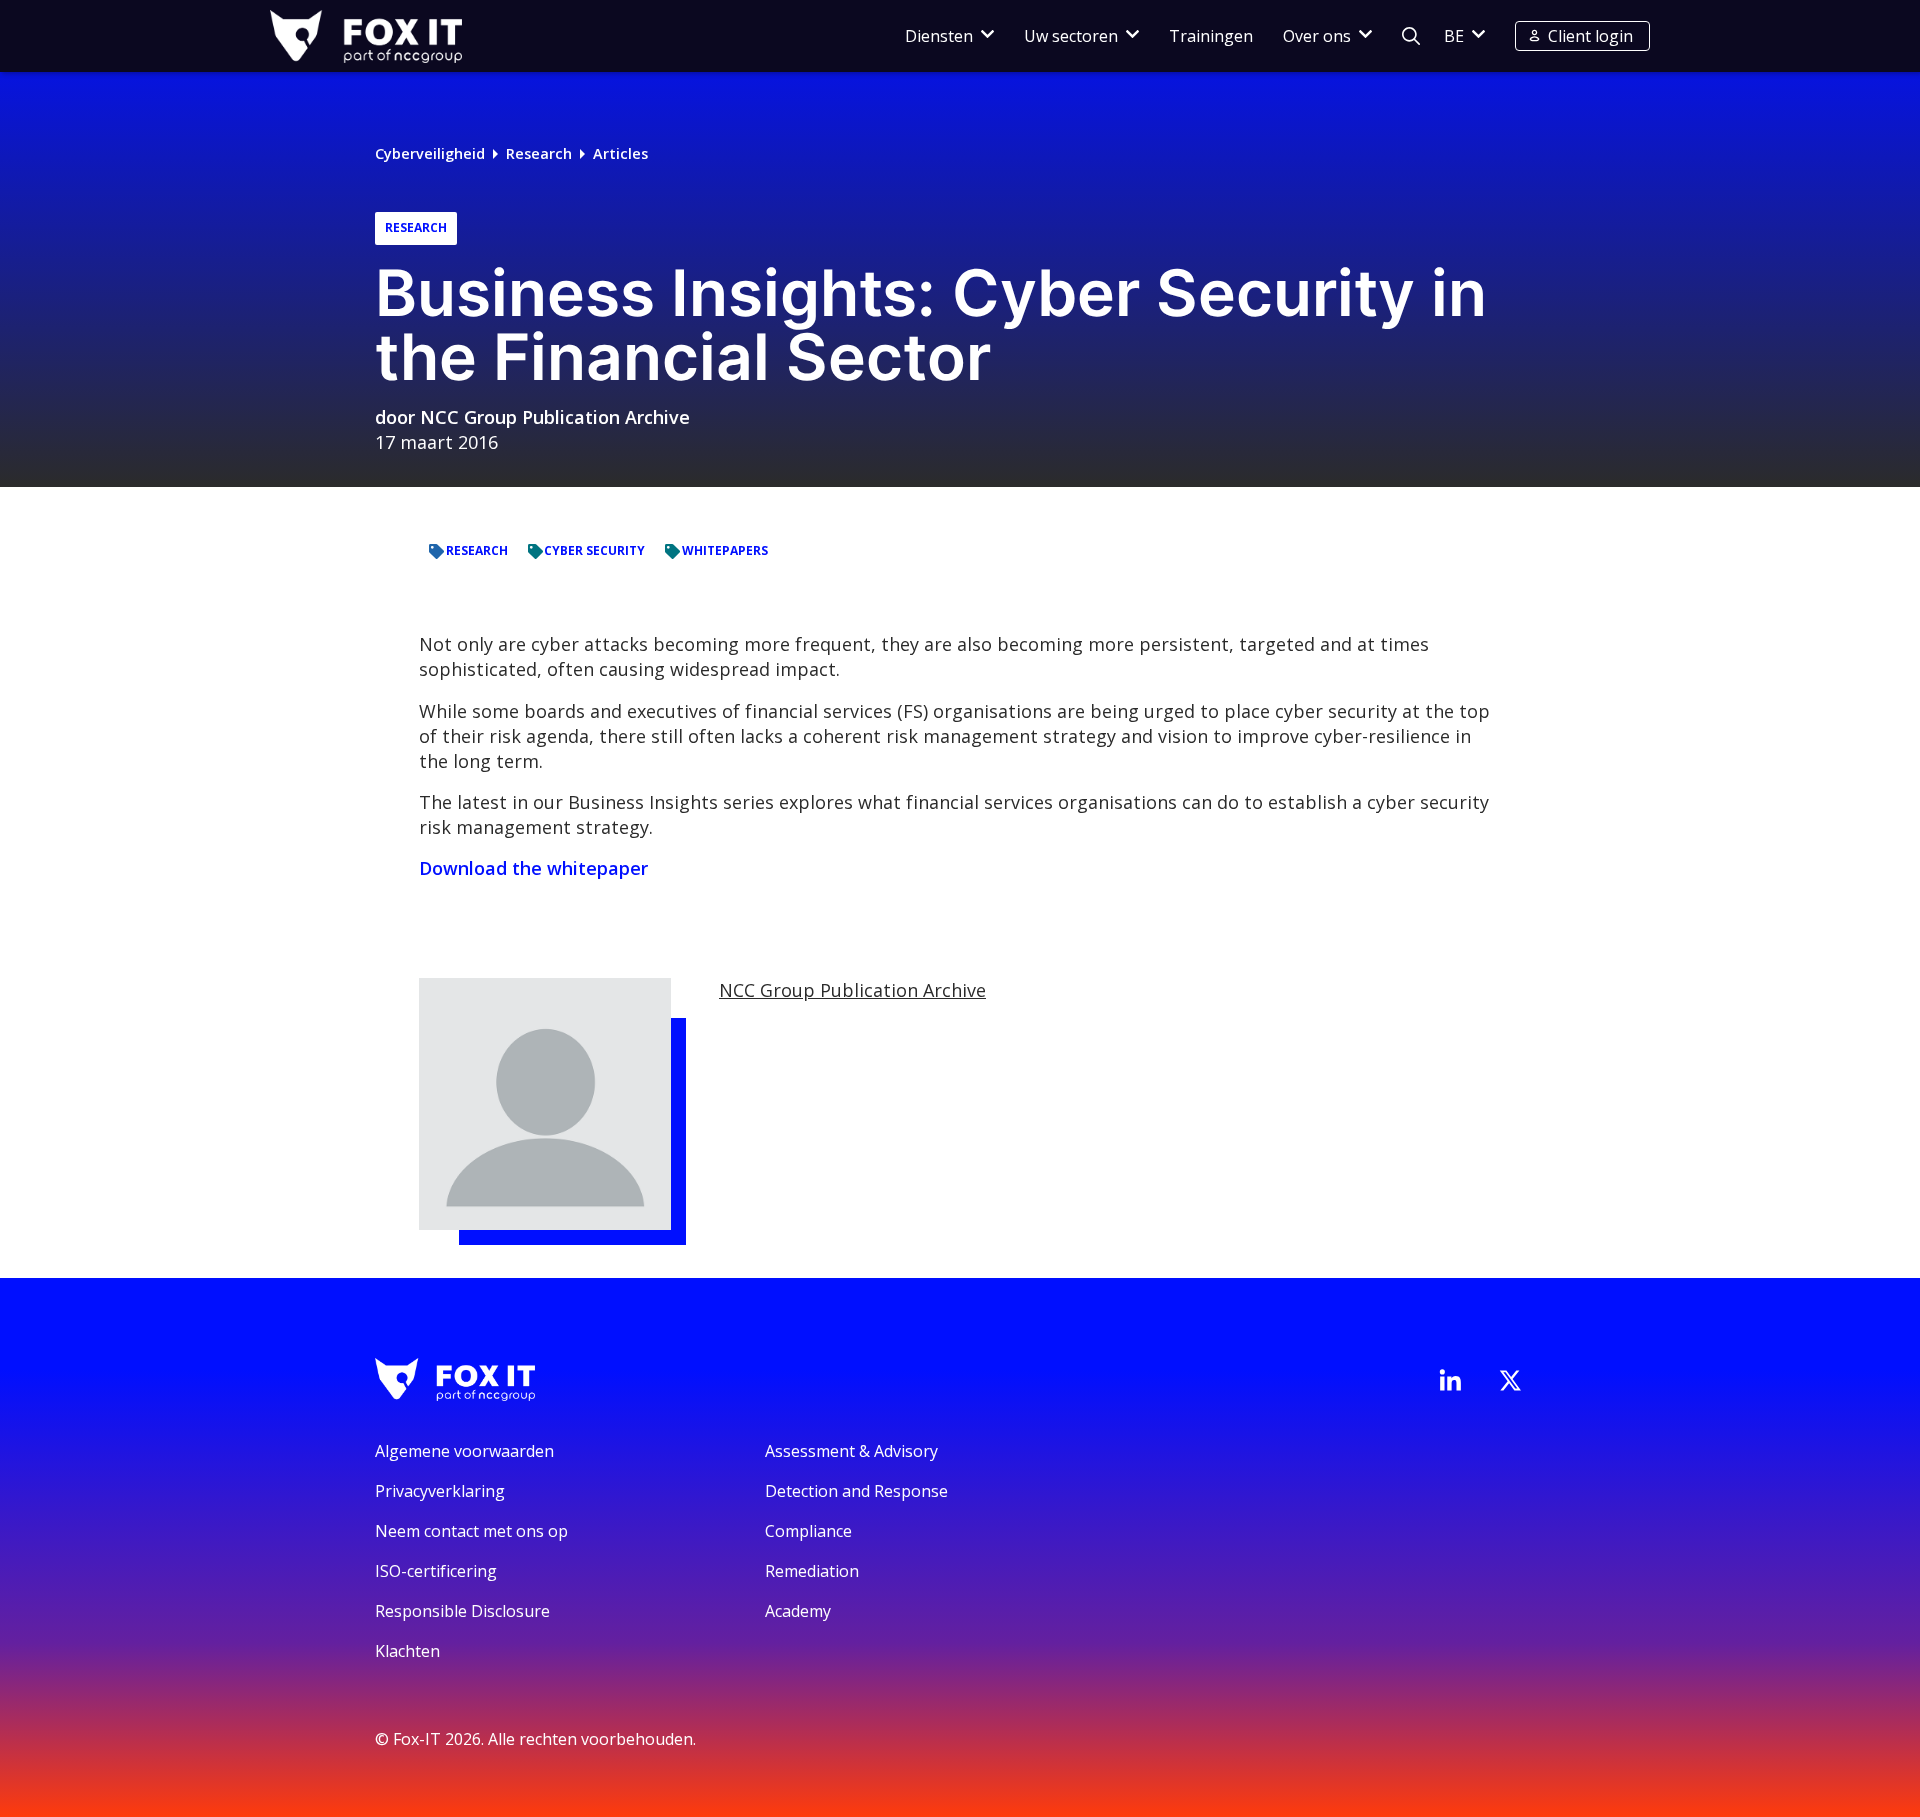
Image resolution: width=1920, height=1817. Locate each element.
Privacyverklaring (440, 1491)
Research (539, 153)
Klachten (407, 1651)
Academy (798, 1611)
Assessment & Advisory (851, 1451)
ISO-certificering (436, 1571)
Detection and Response (856, 1491)
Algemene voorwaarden (464, 1451)
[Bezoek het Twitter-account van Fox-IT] (1510, 1380)
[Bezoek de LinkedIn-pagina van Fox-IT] (1450, 1380)
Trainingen (1211, 36)
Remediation (812, 1571)
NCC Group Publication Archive (555, 417)
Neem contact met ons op (471, 1531)
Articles (620, 153)
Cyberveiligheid (430, 153)
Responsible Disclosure (462, 1611)
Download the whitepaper (533, 868)
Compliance (808, 1531)
